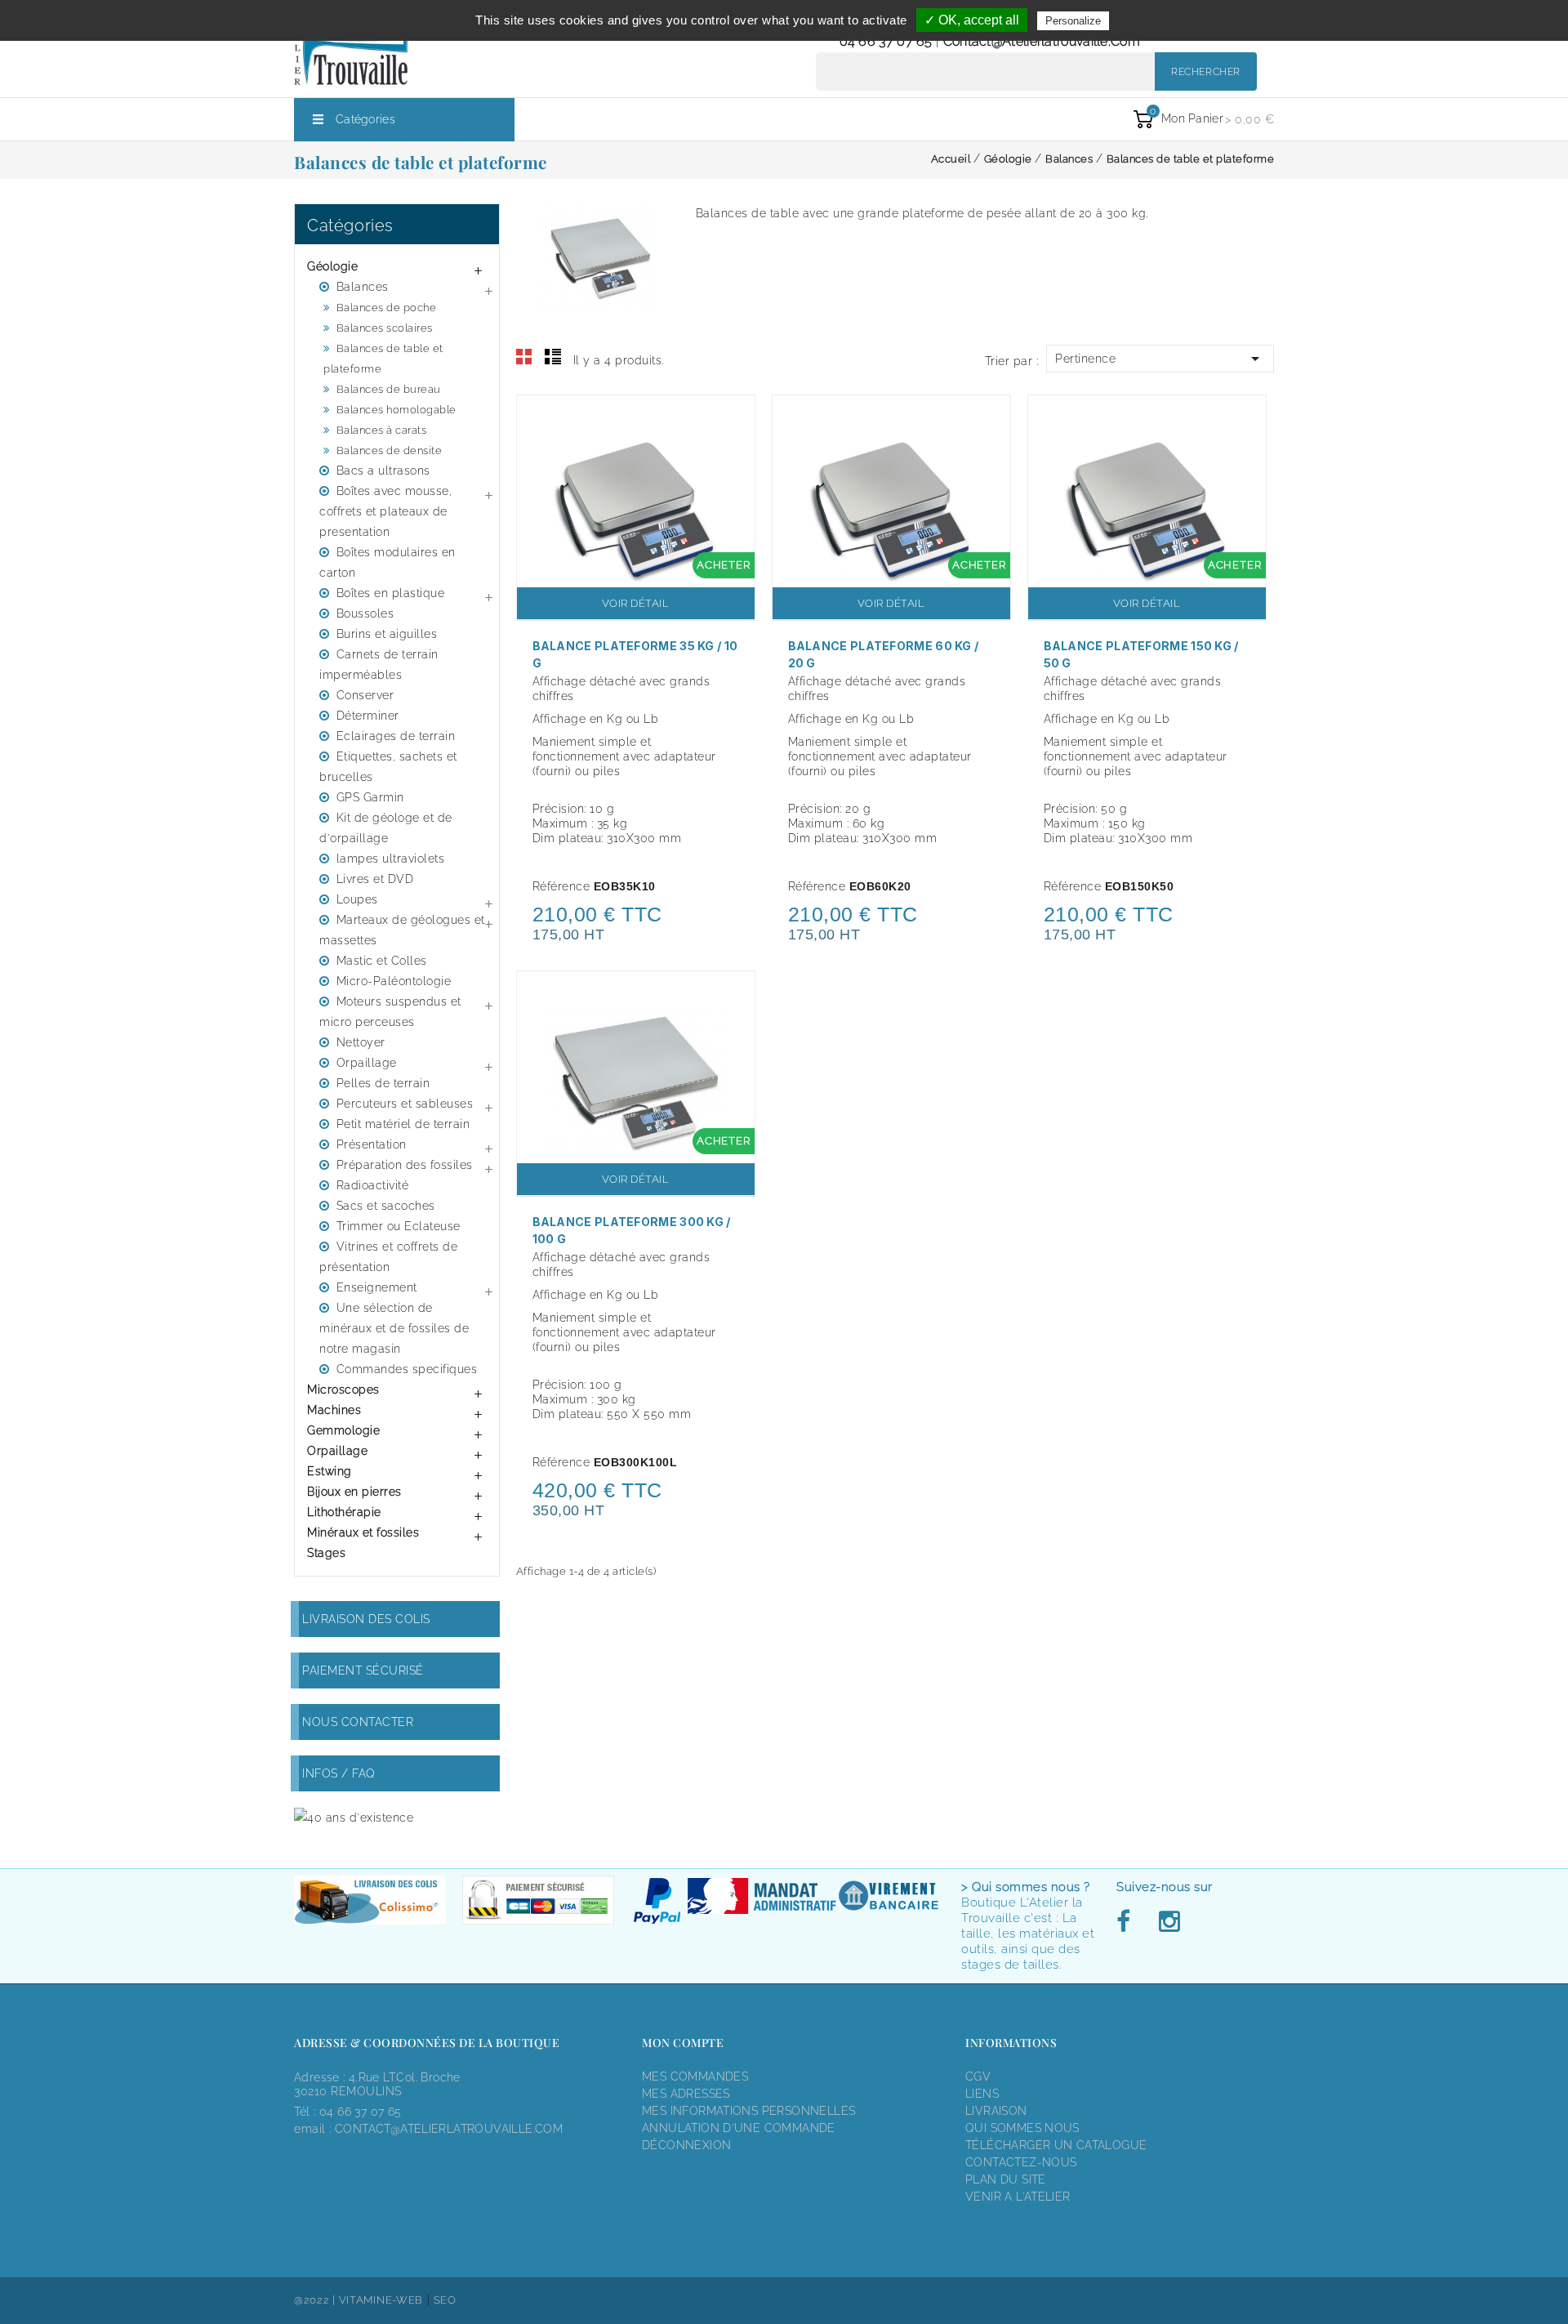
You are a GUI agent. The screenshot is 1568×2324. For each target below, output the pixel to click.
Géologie (332, 266)
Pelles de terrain (383, 1083)
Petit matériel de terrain (403, 1124)
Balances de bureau (389, 389)
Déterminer (368, 716)
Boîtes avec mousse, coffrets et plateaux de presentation (385, 511)
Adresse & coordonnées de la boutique (427, 2043)
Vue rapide (734, 418)
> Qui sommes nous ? (1026, 1887)
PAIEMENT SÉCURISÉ (363, 1671)
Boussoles (365, 613)
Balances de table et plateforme (383, 359)
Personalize (1073, 21)
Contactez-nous (1021, 2162)
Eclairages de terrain (396, 736)
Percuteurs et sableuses (405, 1104)
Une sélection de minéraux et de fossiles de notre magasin (394, 1328)
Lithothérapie (344, 1512)
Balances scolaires (385, 328)
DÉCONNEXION (686, 2145)
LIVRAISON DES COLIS (366, 1619)
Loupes (357, 899)
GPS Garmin (370, 797)
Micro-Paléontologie (394, 981)
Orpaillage (367, 1063)
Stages (326, 1553)
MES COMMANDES (695, 2076)
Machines (334, 1410)
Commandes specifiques (407, 1369)
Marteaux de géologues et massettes (402, 930)
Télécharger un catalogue (1056, 2145)
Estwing (330, 1471)
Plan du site (1006, 2179)
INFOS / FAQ (339, 1773)
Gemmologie (343, 1430)
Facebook (1128, 1922)
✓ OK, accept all (972, 20)
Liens (982, 2094)
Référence (561, 886)
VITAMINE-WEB (381, 2300)
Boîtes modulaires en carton (388, 562)
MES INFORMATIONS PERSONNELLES (748, 2111)
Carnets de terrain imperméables (379, 665)
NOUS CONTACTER (358, 1722)
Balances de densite (390, 451)
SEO (445, 2300)
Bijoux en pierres (354, 1492)
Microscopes (343, 1389)
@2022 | (316, 2300)
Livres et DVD (375, 879)
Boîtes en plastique (391, 593)
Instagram (1169, 1922)
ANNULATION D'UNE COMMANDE (739, 2128)
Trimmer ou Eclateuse (399, 1226)
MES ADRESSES (686, 2094)
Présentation (372, 1144)
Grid (524, 357)
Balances (363, 287)
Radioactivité (373, 1185)
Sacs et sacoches (386, 1206)
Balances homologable (396, 410)
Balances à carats (382, 430)
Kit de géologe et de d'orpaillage (386, 828)
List (553, 357)
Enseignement (377, 1287)
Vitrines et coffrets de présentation (388, 1257)
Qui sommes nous (1022, 2128)
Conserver (365, 695)
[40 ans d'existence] (354, 1817)
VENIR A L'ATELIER (1018, 2197)
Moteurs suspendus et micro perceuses (390, 1012)
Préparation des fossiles (405, 1165)
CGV (978, 2076)
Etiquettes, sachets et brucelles (388, 767)
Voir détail (636, 603)
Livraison (996, 2111)
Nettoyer (361, 1042)
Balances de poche (387, 308)
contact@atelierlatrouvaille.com (1042, 41)
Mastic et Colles (382, 961)
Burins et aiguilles (387, 634)
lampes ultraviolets (391, 859)
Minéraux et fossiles (363, 1532)
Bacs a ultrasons (383, 471)
